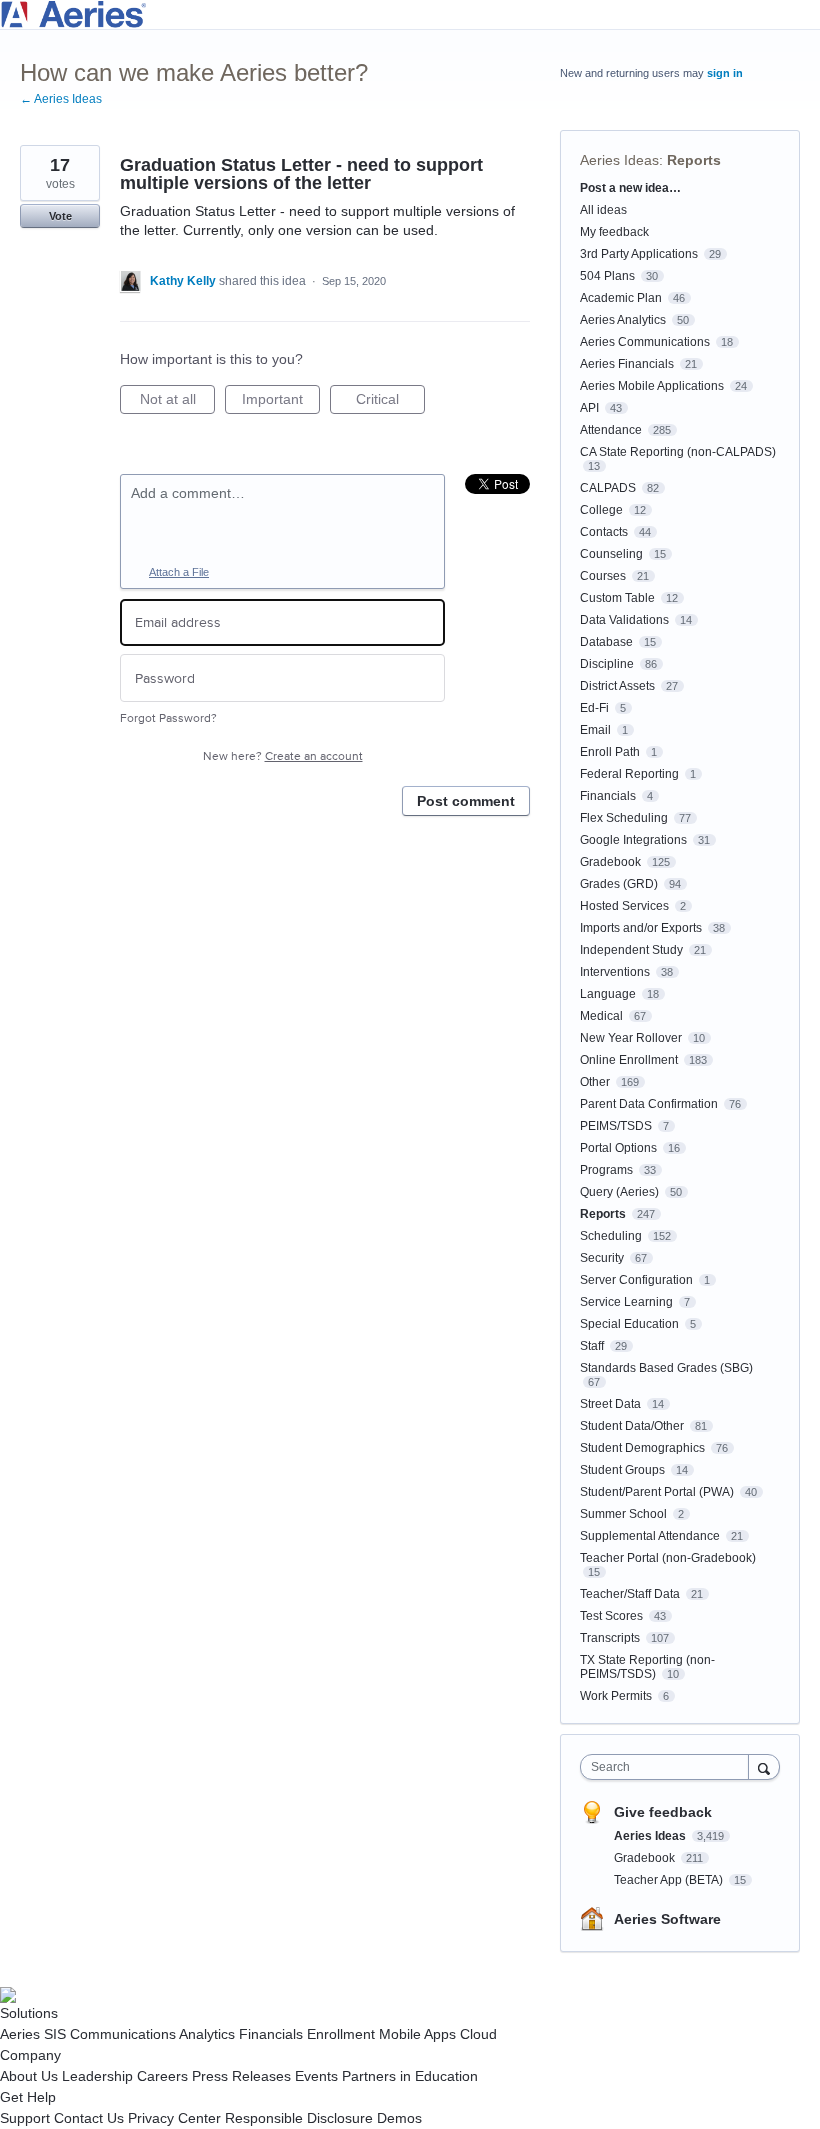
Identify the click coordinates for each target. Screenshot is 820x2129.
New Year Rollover (631, 1038)
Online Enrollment (629, 1060)
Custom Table (617, 598)
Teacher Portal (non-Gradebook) (668, 1558)
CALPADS (608, 488)
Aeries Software (667, 1919)
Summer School (623, 1514)
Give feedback (663, 1812)
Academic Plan (621, 298)
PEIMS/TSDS (616, 1126)
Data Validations (624, 620)
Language (608, 994)
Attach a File (179, 572)
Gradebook (610, 862)
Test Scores (611, 1616)
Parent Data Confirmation (649, 1104)
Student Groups (622, 1470)
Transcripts (610, 1638)
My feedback (614, 232)
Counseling (611, 554)
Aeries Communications (645, 342)
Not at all (177, 402)
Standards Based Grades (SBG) (666, 1368)
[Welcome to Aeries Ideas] (410, 14)
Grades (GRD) (619, 884)
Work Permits (616, 1696)
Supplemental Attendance (650, 1536)
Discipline (607, 664)
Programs (606, 1170)
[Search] (764, 1766)
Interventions (615, 972)
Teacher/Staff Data (630, 1594)
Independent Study (631, 950)
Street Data (610, 1404)
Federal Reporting (629, 774)
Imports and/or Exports (641, 928)
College (601, 510)
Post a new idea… (630, 188)
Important (281, 402)
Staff (592, 1346)
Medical (601, 1016)
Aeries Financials (627, 364)
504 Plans (607, 276)
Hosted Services (624, 906)
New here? (283, 756)
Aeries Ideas (619, 160)
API (589, 408)
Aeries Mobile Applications (652, 386)
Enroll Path (610, 752)
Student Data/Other (632, 1426)
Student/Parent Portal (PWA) (657, 1492)
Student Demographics (642, 1448)
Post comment (466, 801)
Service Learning (626, 1302)
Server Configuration (636, 1280)
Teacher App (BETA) (670, 1880)
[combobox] (669, 1767)
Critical (390, 402)
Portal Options (618, 1148)
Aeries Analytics (623, 320)
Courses (603, 576)
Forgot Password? (168, 718)
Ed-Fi (594, 708)
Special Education (629, 1324)
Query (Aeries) (619, 1192)
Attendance (611, 430)
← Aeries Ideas (61, 99)
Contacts (604, 532)
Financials (608, 796)
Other (595, 1082)
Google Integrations (633, 840)
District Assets (617, 686)
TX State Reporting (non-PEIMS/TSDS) (647, 1667)
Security (602, 1258)
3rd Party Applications (639, 254)
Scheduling (611, 1236)
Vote (60, 216)
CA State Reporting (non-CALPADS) (678, 452)
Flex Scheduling (624, 818)
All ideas (603, 210)
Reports (694, 160)
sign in (725, 73)
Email (595, 730)
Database (606, 642)
